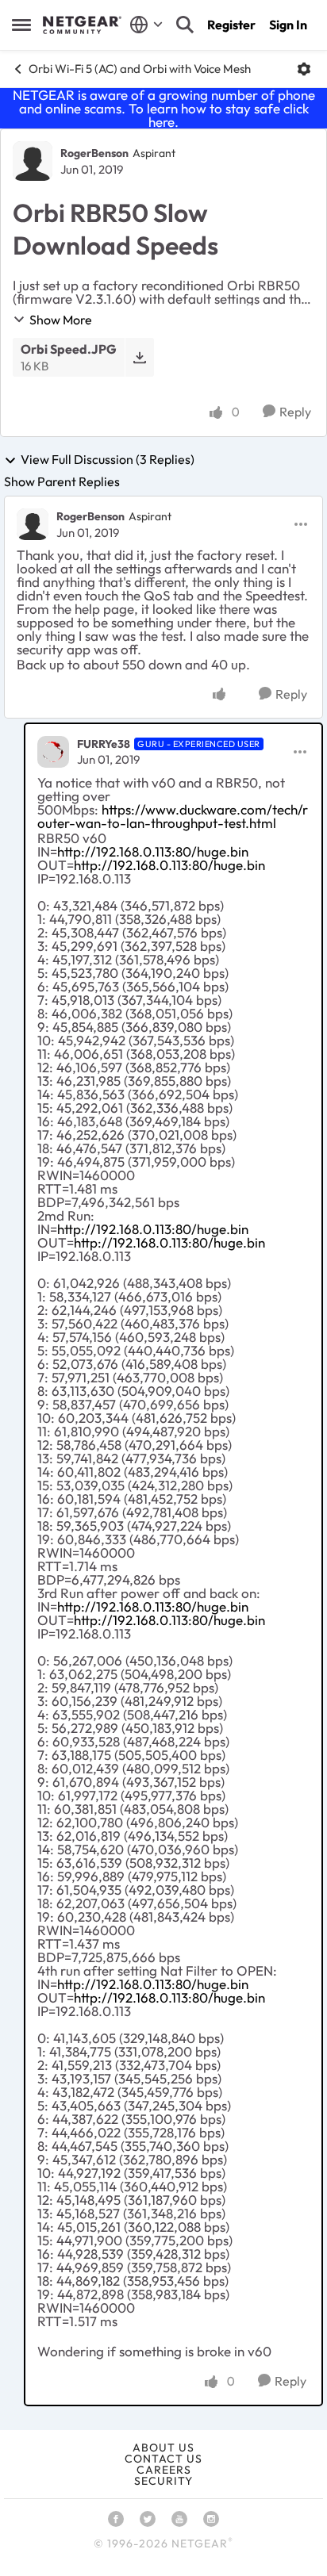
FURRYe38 (104, 744)
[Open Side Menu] (21, 25)
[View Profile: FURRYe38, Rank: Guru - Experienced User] (53, 752)
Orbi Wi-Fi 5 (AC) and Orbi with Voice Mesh (140, 69)
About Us (163, 2448)
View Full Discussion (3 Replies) (108, 460)
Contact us (163, 2459)
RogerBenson (94, 153)
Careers (164, 2470)
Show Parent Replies (62, 481)
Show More (61, 320)
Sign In (288, 25)
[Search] (185, 25)
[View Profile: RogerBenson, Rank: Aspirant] (33, 161)
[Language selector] (146, 25)
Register (231, 25)
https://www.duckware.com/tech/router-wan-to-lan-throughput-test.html (173, 816)
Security (163, 2481)
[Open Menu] (304, 69)
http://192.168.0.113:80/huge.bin (153, 851)
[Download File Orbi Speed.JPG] (139, 357)
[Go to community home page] (82, 25)
